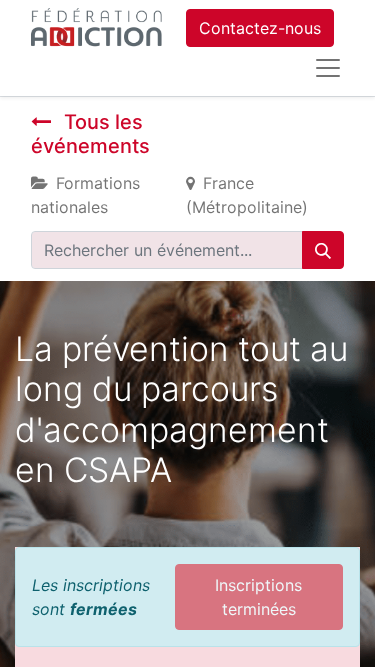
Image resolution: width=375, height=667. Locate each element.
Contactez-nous (260, 28)
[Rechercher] (323, 250)
